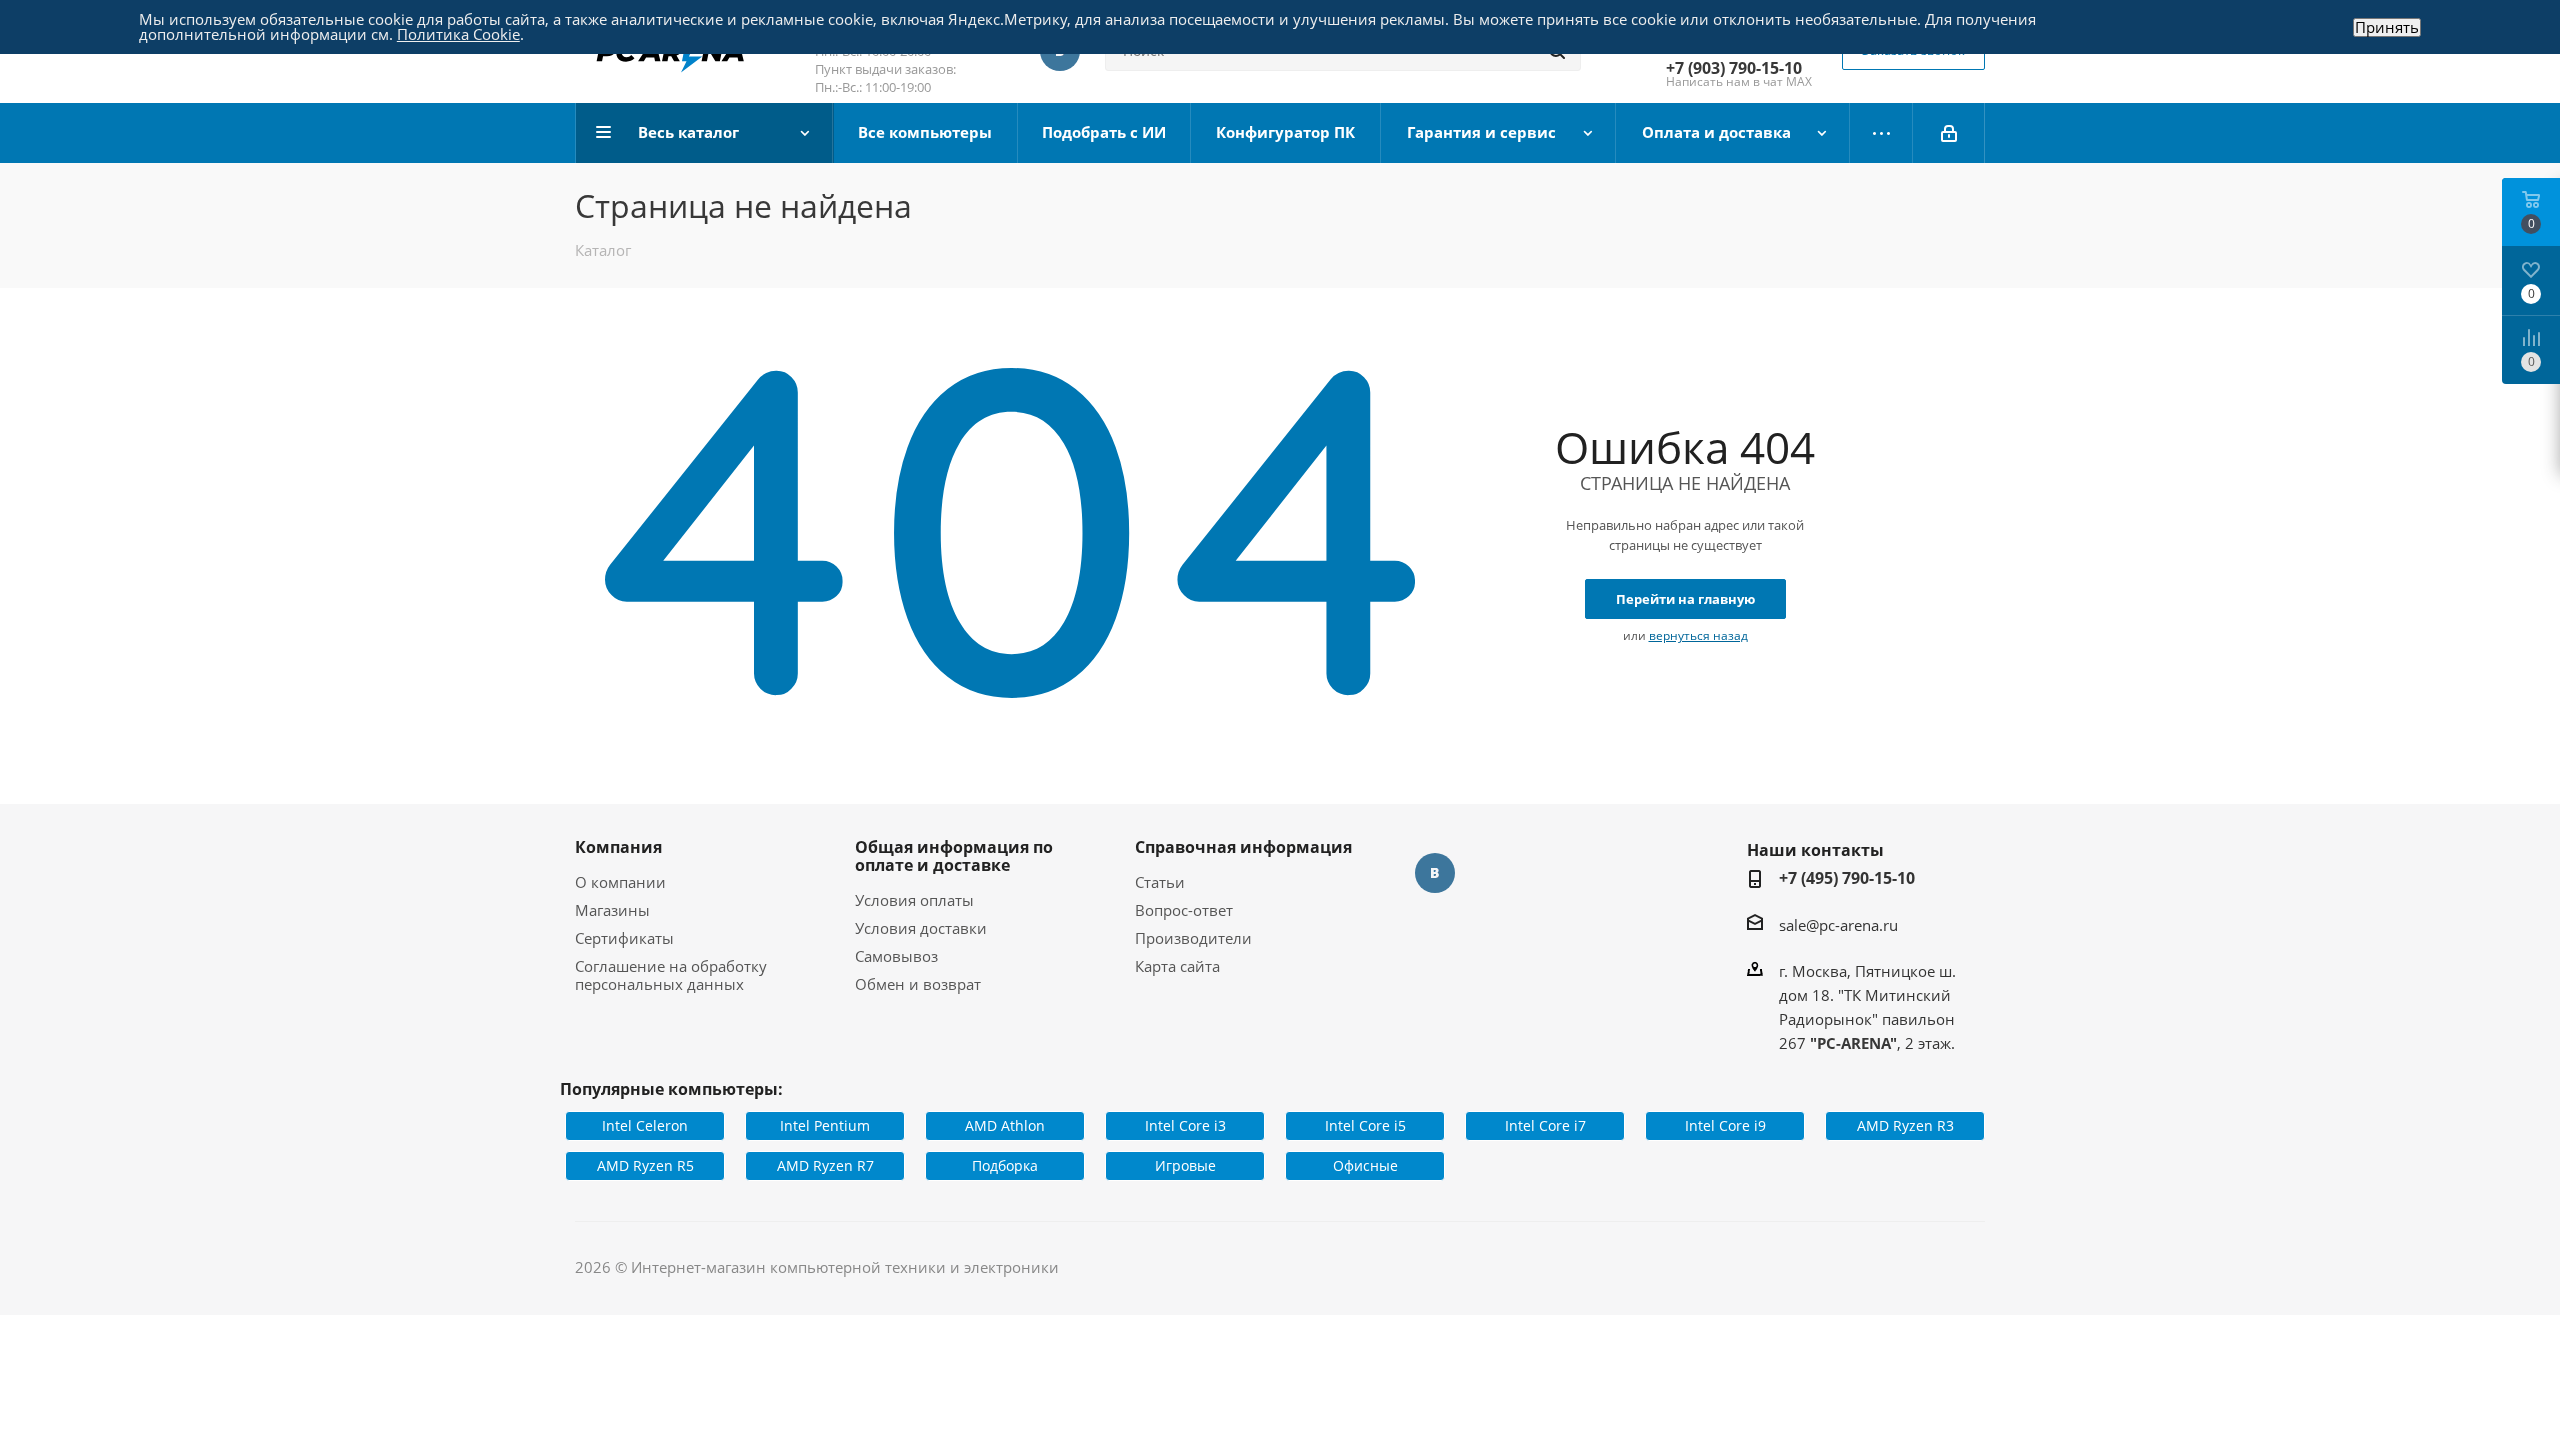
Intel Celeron (645, 1125)
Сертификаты (624, 938)
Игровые (1185, 1165)
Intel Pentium (825, 1125)
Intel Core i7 (1545, 1125)
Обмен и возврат (918, 984)
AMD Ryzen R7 (825, 1165)
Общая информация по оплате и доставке (954, 856)
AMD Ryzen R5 (645, 1165)
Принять (2387, 27)
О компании (620, 882)
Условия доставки (921, 928)
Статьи (1160, 882)
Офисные (1365, 1165)
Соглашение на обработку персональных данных (671, 975)
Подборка (1005, 1165)
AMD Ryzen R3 (1905, 1125)
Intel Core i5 (1365, 1125)
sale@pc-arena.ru (1838, 925)
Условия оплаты (914, 900)
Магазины (612, 910)
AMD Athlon (1005, 1125)
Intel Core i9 (1725, 1125)
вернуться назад (1698, 635)
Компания (618, 847)
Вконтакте (1435, 873)
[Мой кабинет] (1949, 133)
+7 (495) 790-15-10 (1847, 878)
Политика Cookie (458, 34)
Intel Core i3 (1185, 1125)
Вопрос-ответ (1184, 910)
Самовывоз (896, 956)
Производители (1193, 938)
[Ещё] (1881, 133)
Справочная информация (1243, 847)
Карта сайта (1177, 966)
